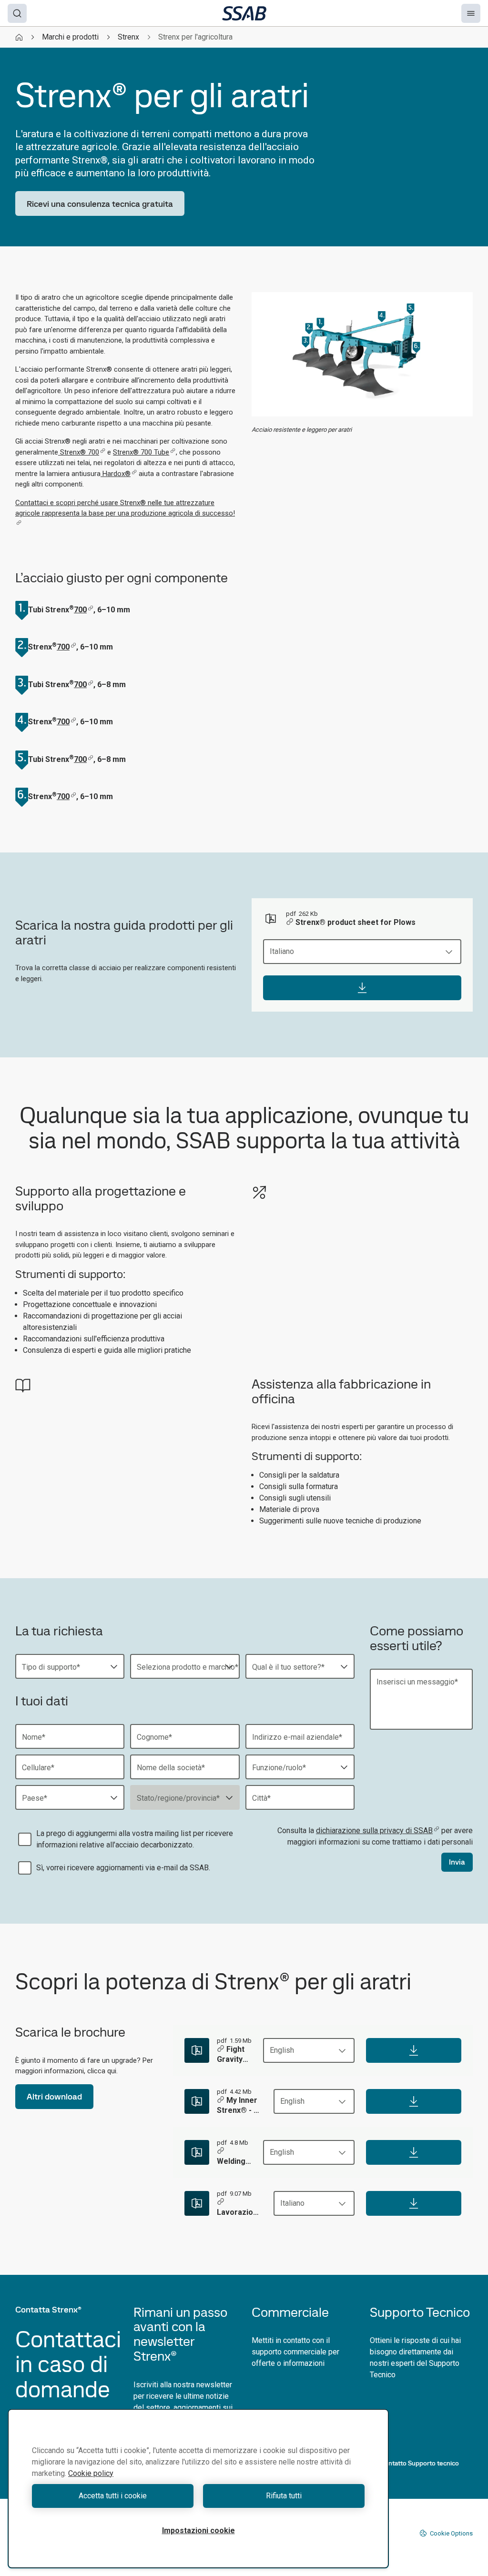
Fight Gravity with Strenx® (232, 2055)
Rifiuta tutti (284, 2496)
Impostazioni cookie (198, 2530)
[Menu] (471, 13)
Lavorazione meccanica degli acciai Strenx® (239, 2213)
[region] (198, 2489)
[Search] (17, 13)
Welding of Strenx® (232, 2162)
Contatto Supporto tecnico (420, 2463)
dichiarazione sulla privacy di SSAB (374, 1831)
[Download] (362, 988)
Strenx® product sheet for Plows (356, 922)
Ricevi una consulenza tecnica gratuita (100, 204)
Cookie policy (91, 2473)
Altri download (54, 2096)
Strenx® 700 (79, 452)
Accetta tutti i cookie (113, 2496)
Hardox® (116, 474)
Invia (457, 1862)
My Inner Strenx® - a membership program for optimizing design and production (239, 2106)
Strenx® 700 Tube (141, 452)
